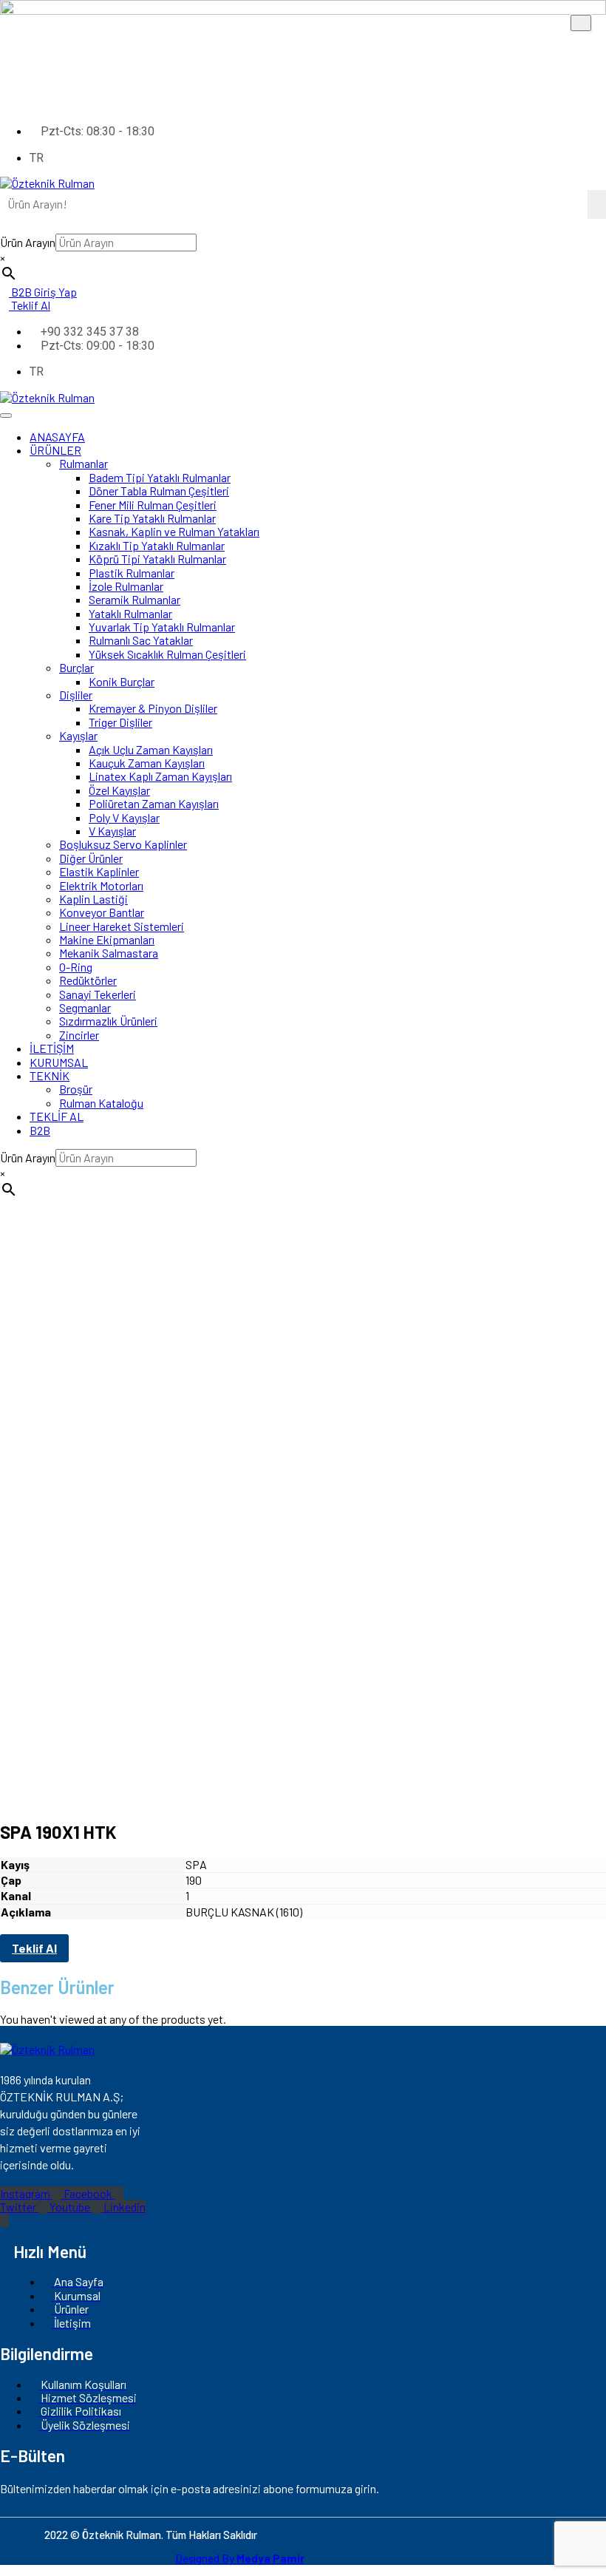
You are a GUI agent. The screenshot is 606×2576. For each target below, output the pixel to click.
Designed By (240, 2558)
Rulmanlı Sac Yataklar (141, 640)
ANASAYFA (57, 437)
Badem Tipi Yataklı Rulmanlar (160, 477)
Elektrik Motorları (101, 885)
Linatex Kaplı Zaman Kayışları (160, 776)
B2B (40, 1130)
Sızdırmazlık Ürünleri (108, 1021)
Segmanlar (85, 1007)
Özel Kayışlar (119, 790)
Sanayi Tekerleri (98, 994)
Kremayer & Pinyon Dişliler (153, 708)
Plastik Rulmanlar (132, 573)
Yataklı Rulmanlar (130, 613)
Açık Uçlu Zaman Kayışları (151, 749)
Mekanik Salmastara (109, 953)
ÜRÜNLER (55, 450)
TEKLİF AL (57, 1116)
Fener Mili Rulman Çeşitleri (153, 505)
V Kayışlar (112, 831)
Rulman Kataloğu (101, 1103)
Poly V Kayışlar (124, 817)
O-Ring (76, 967)
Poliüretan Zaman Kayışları (154, 803)
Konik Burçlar (122, 681)
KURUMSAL (59, 1062)
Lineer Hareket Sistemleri (122, 926)
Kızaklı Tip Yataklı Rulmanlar (157, 545)
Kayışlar (78, 735)
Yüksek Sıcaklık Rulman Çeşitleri (167, 654)
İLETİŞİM (52, 1048)
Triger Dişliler (120, 722)
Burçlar (76, 667)
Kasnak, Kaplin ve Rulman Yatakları (174, 531)
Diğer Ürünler (91, 858)
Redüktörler (88, 980)
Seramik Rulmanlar (135, 599)
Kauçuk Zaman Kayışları (147, 763)
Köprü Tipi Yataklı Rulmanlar (157, 559)
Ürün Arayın (28, 242)
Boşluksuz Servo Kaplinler (123, 844)
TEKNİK (50, 1075)
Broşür (76, 1089)
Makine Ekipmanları (107, 939)
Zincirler (79, 1035)
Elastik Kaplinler (99, 871)
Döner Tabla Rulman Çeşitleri (159, 491)
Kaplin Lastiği (93, 899)
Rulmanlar (84, 463)
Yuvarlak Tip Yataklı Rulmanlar (162, 627)
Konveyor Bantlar (102, 912)
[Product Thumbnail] (581, 23)
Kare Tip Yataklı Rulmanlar (152, 518)
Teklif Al (34, 1948)
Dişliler (76, 695)
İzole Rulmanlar (126, 586)
